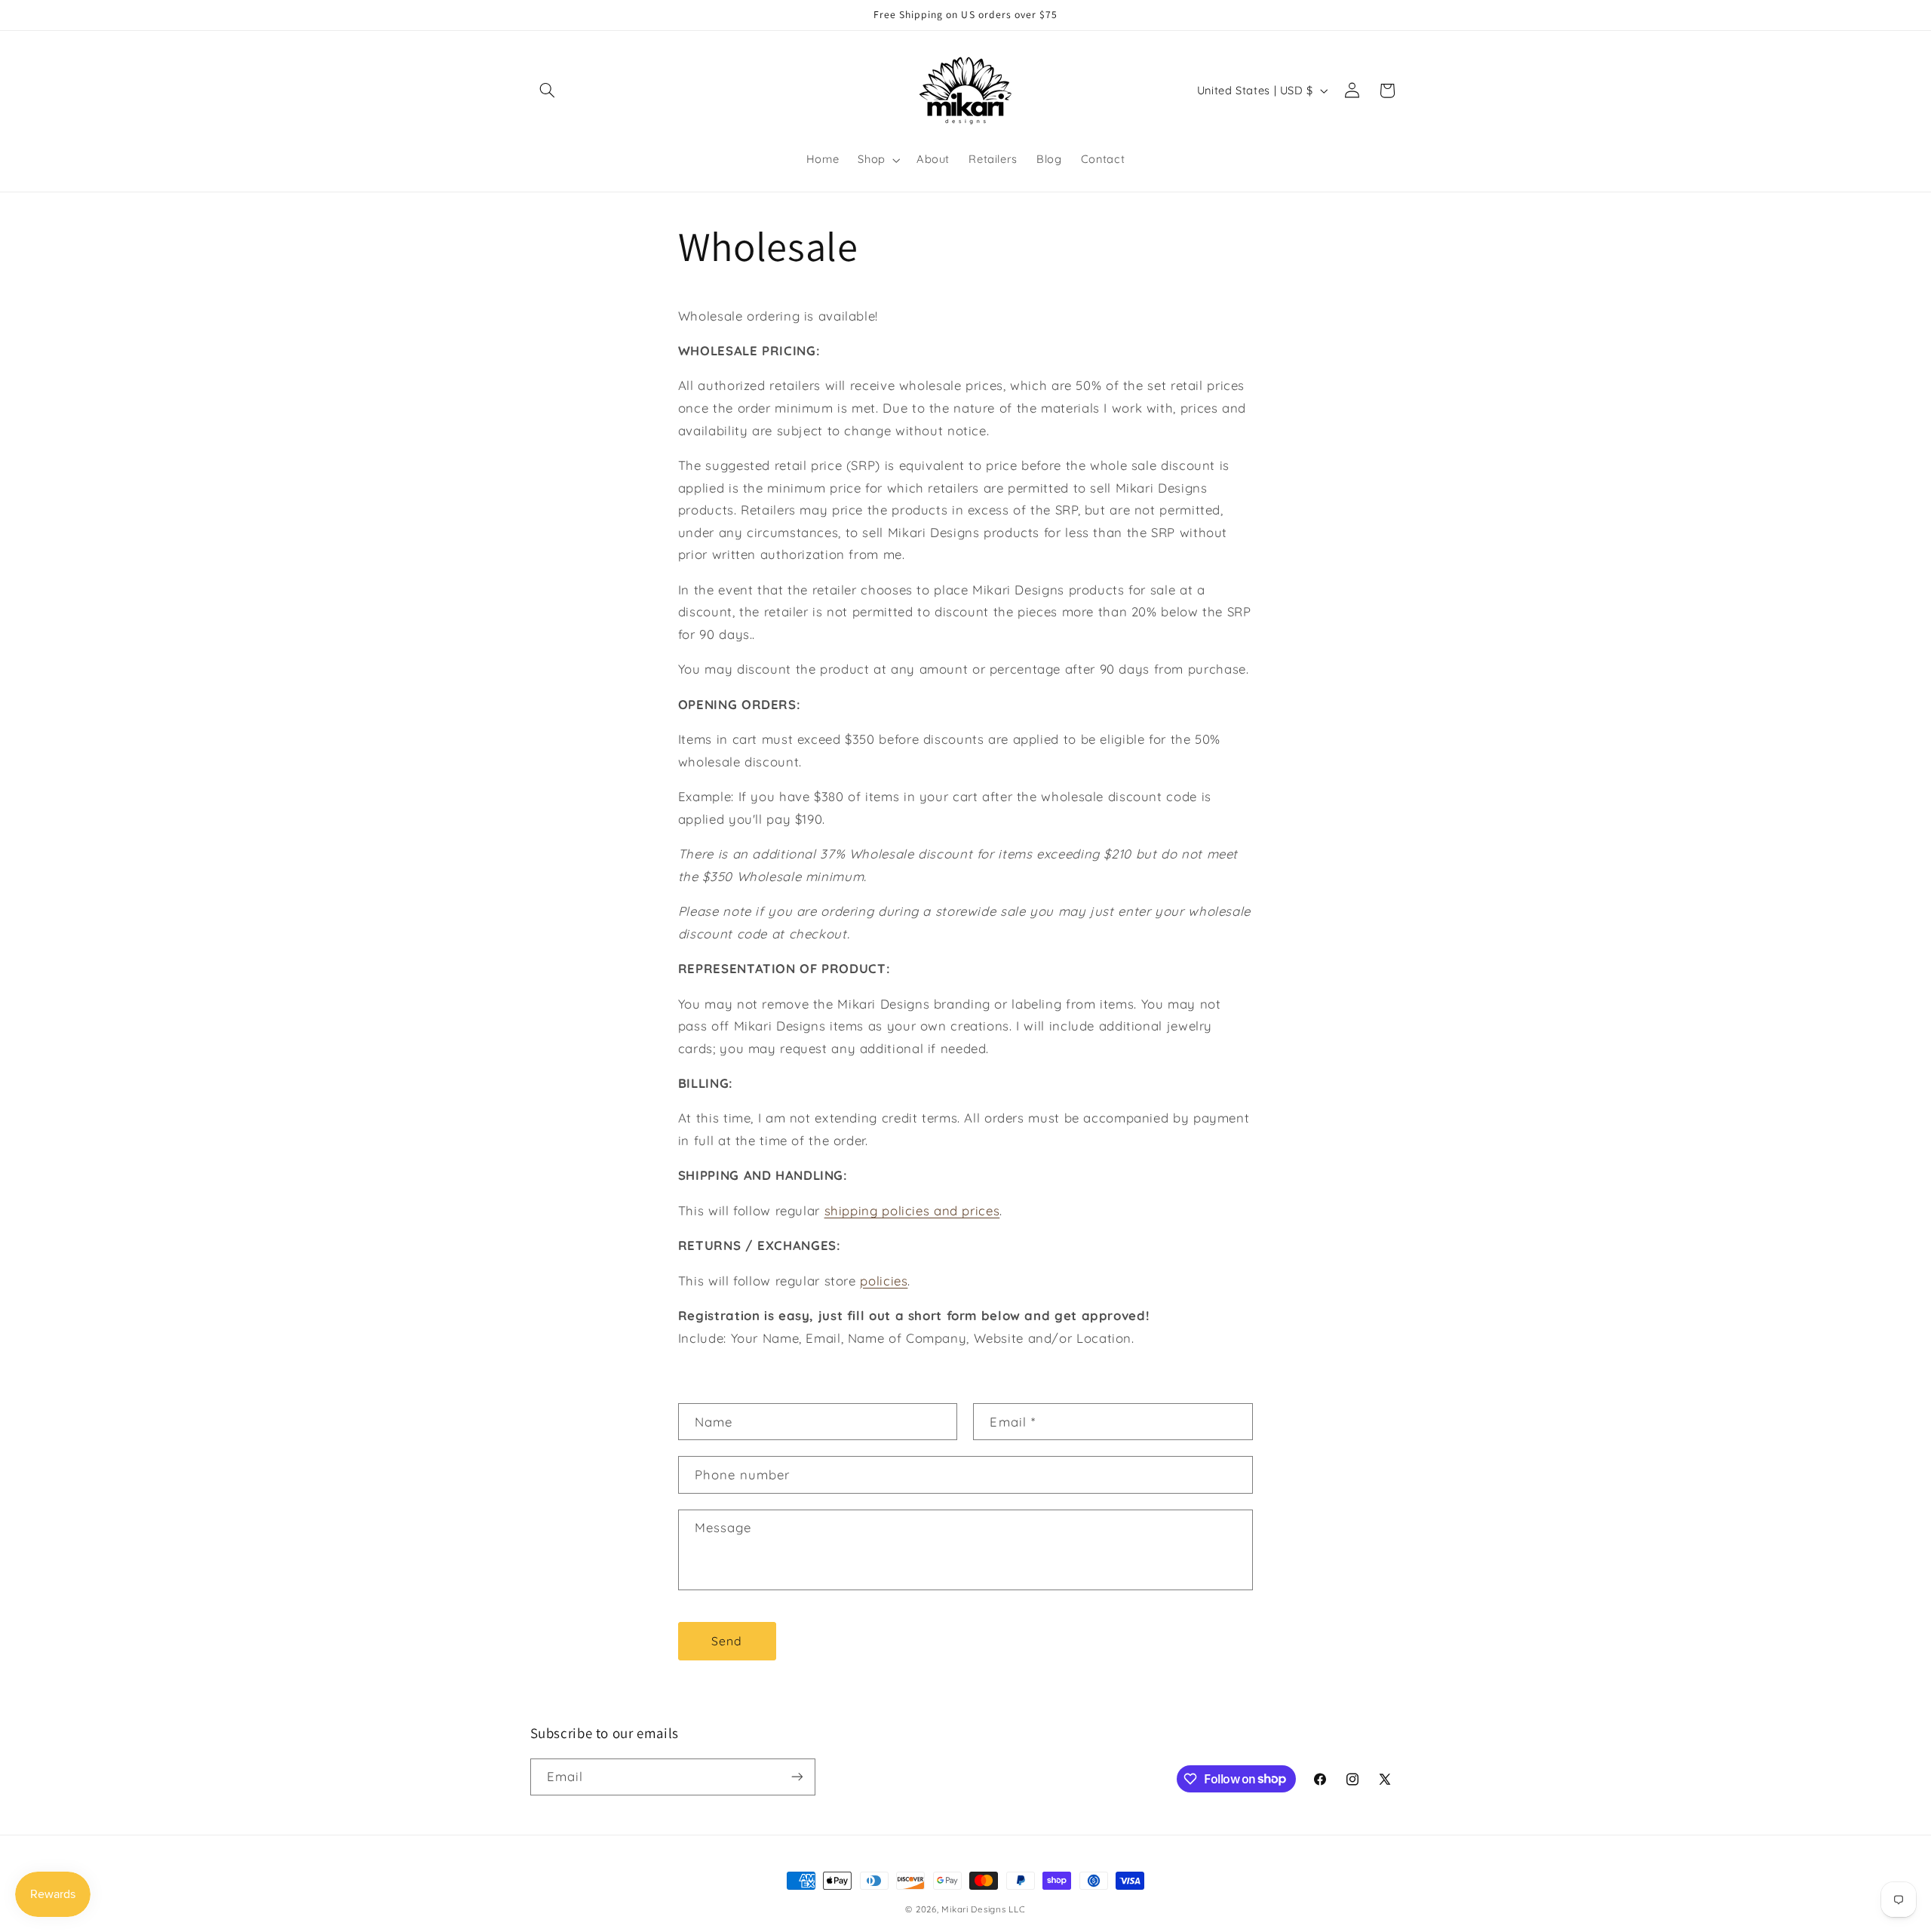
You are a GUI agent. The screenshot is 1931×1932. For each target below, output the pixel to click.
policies (884, 1281)
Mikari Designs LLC (983, 1909)
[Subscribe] (797, 1777)
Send (727, 1641)
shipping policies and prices (912, 1210)
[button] (548, 91)
